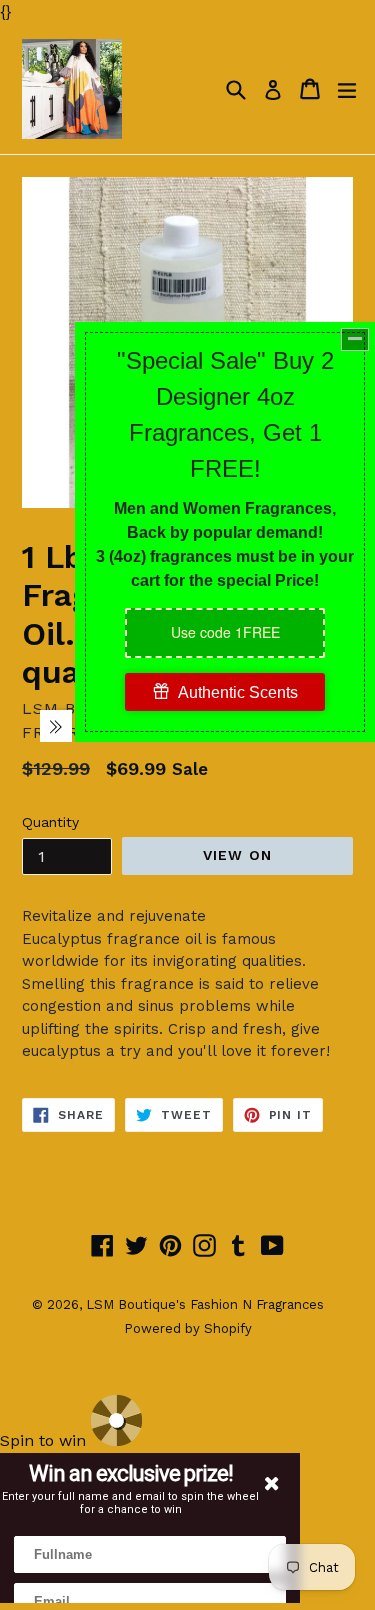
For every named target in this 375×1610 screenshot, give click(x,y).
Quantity (50, 822)
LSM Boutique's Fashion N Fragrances (205, 1304)
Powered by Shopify (188, 1328)
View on (237, 855)
